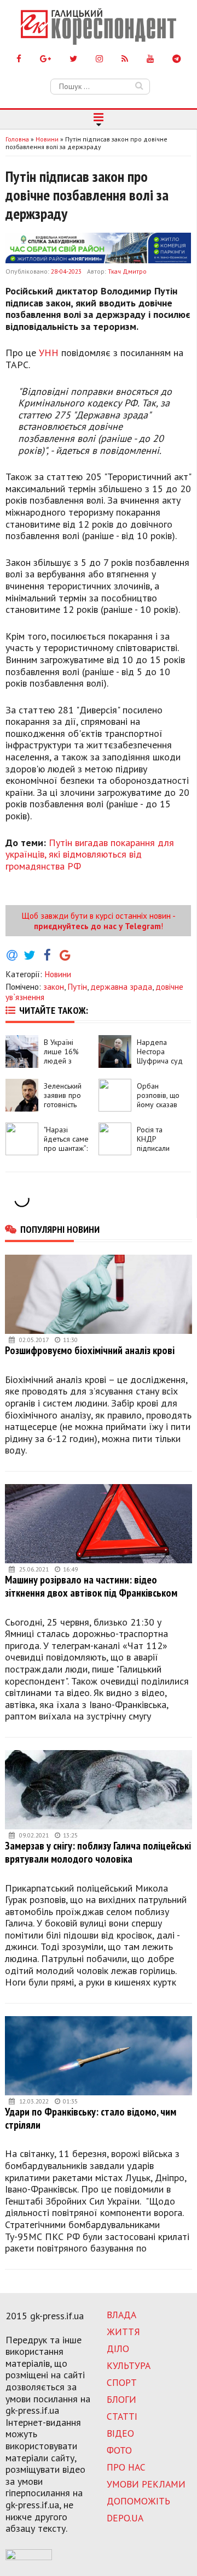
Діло (118, 2348)
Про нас (126, 2467)
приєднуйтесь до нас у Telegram (97, 926)
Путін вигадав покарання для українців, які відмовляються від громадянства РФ (90, 854)
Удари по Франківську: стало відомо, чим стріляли (91, 2118)
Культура (129, 2365)
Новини (58, 974)
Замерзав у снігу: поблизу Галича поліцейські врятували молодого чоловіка (98, 1852)
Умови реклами (146, 2484)
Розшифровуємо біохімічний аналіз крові (90, 1350)
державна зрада (121, 986)
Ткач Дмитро (127, 271)
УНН (49, 353)
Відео (120, 2433)
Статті (122, 2416)
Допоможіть (138, 2501)
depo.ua (125, 2518)
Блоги (121, 2399)
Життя (123, 2332)
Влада (121, 2315)
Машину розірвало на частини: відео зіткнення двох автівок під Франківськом (91, 1586)
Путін (77, 986)
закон (54, 986)
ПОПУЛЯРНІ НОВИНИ (60, 1229)
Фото (119, 2450)
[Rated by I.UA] (29, 2557)
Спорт (122, 2382)
